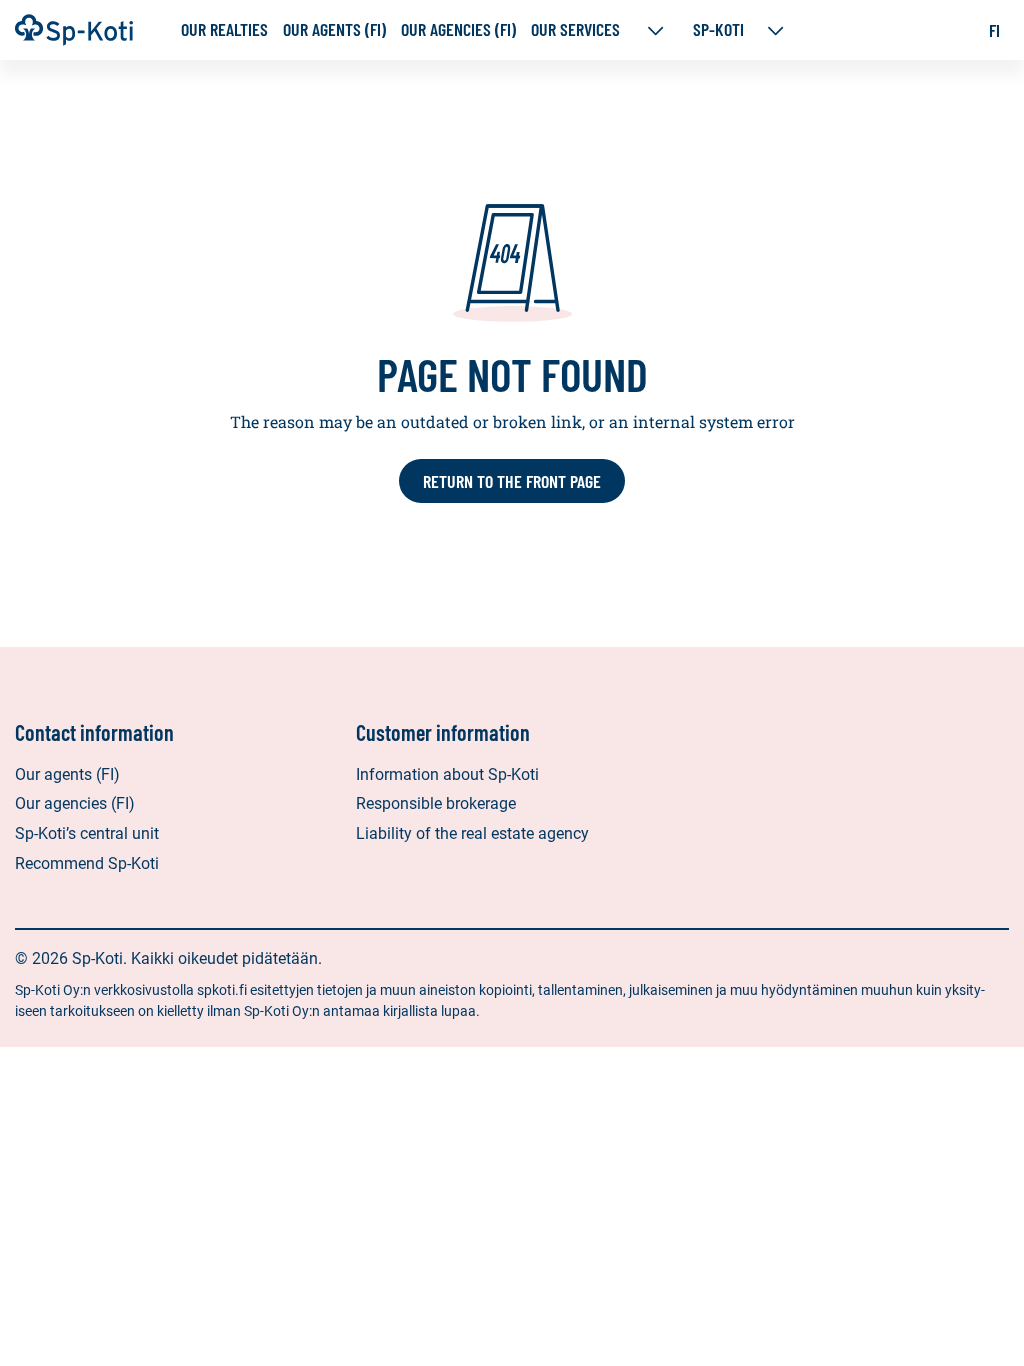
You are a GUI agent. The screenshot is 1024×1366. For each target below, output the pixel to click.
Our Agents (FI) (334, 29)
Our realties (224, 29)
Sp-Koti (718, 29)
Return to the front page (512, 481)
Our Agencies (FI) (458, 29)
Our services (577, 29)
